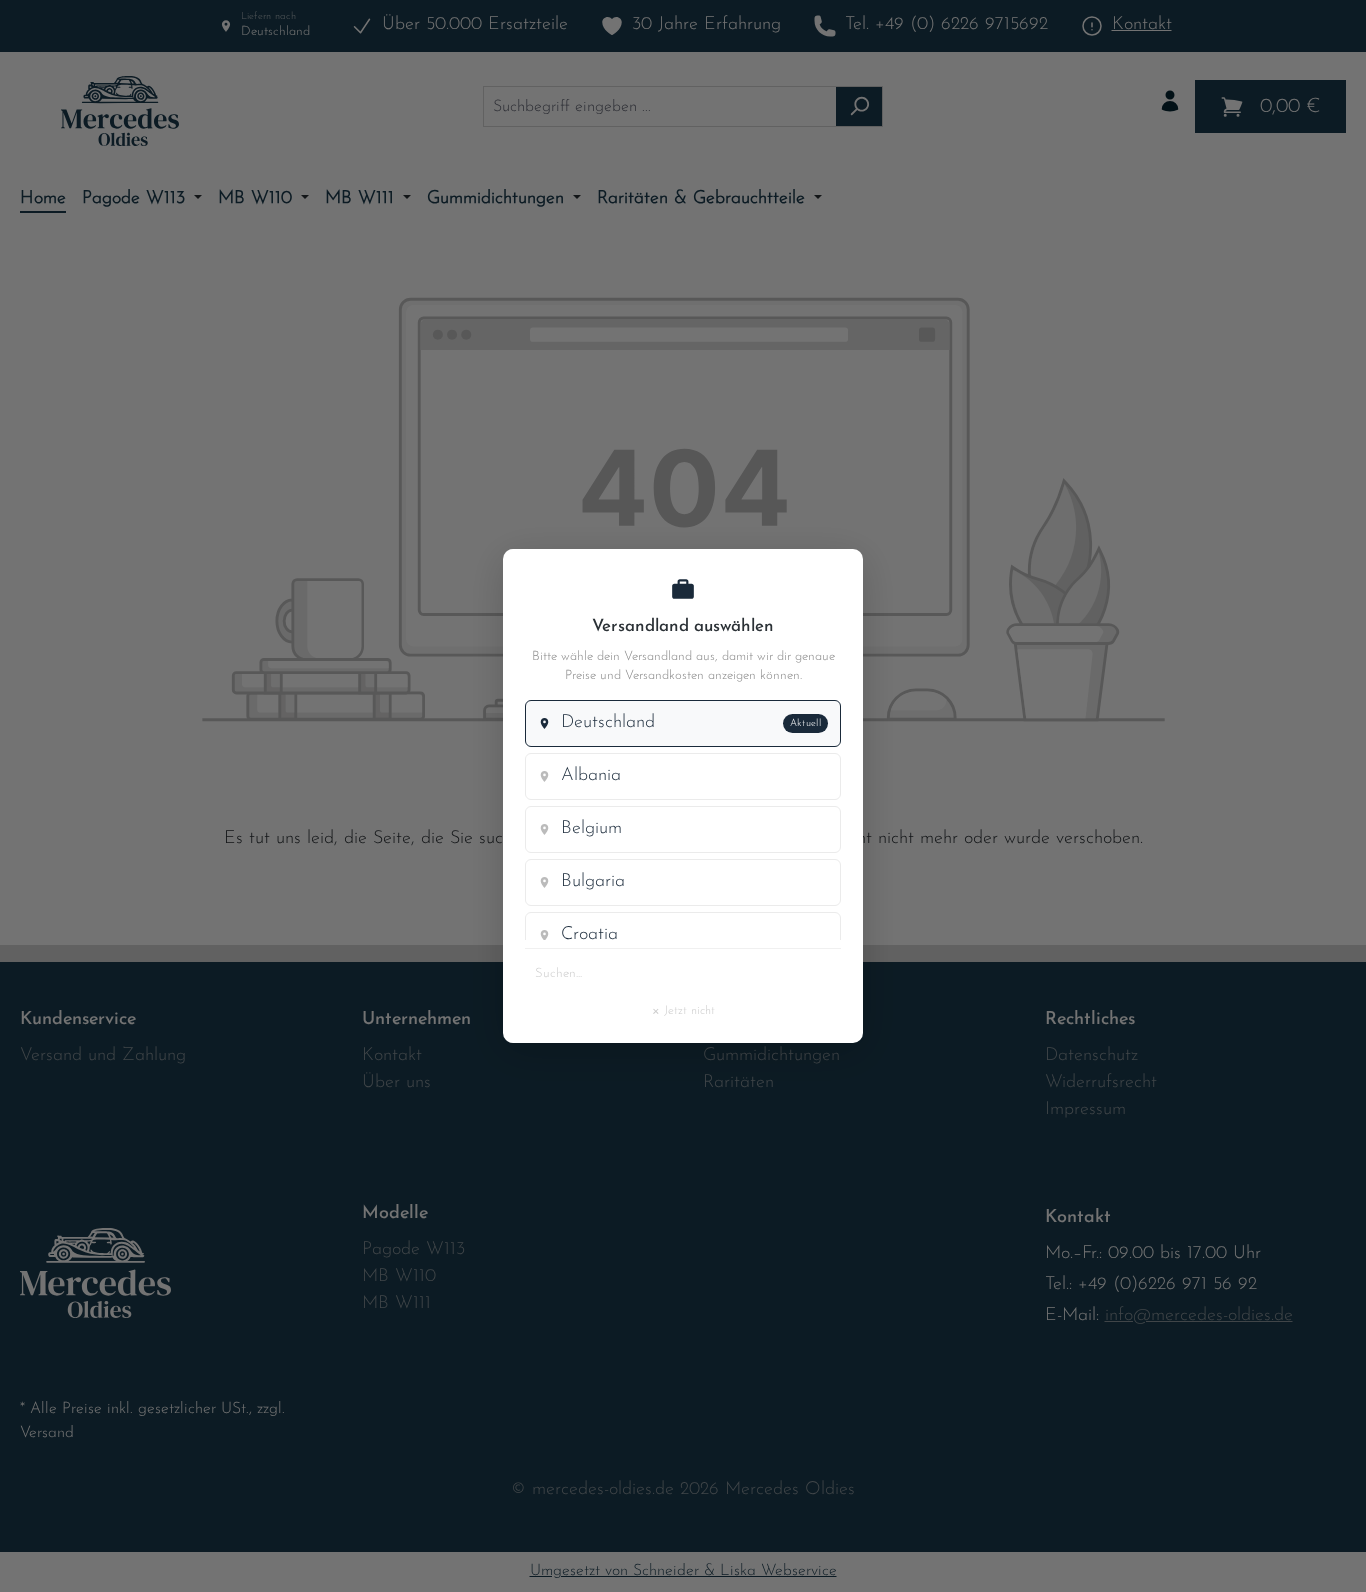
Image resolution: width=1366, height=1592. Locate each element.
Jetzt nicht (683, 1010)
